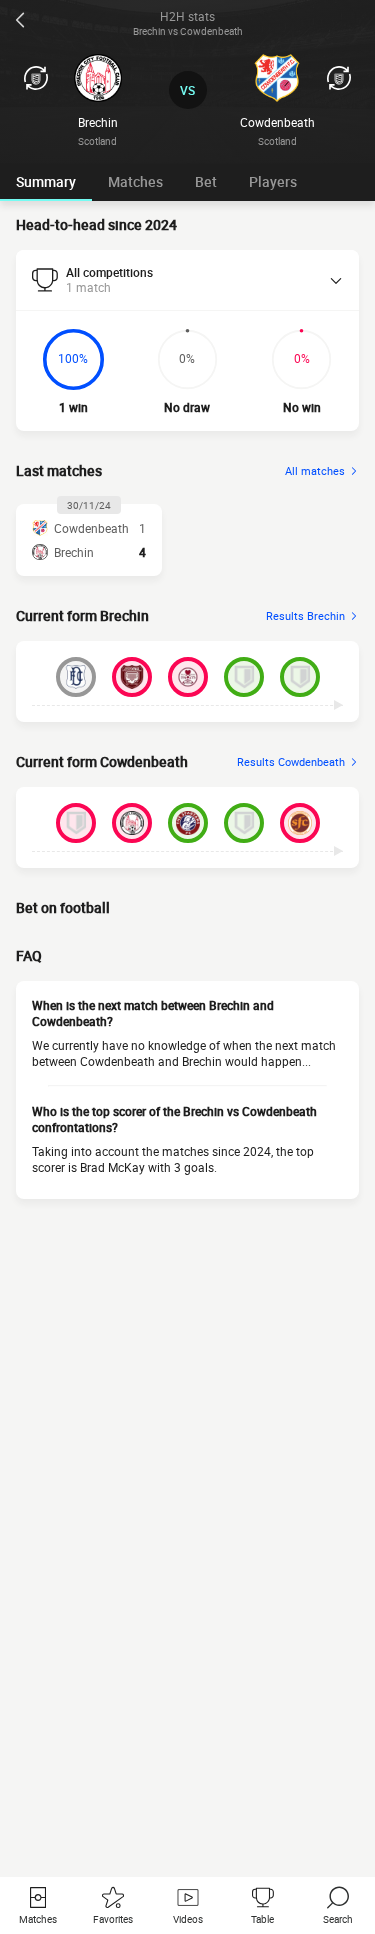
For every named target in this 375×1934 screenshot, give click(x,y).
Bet (206, 181)
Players (273, 181)
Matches (135, 181)
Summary (46, 181)
